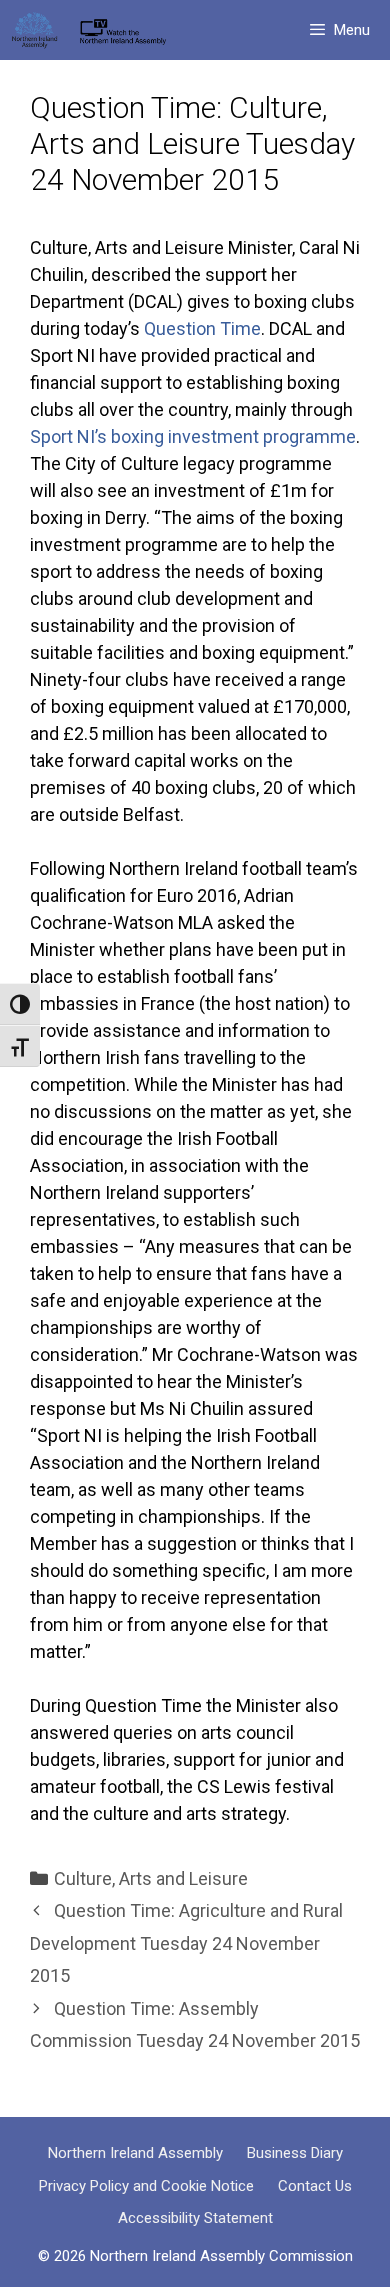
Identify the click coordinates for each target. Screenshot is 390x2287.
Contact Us (315, 2186)
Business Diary (295, 2153)
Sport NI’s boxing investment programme (193, 436)
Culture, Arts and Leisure (151, 1878)
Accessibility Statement (195, 2218)
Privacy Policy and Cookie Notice (146, 2186)
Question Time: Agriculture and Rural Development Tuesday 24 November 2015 (186, 1943)
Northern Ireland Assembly (135, 2153)
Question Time (202, 328)
